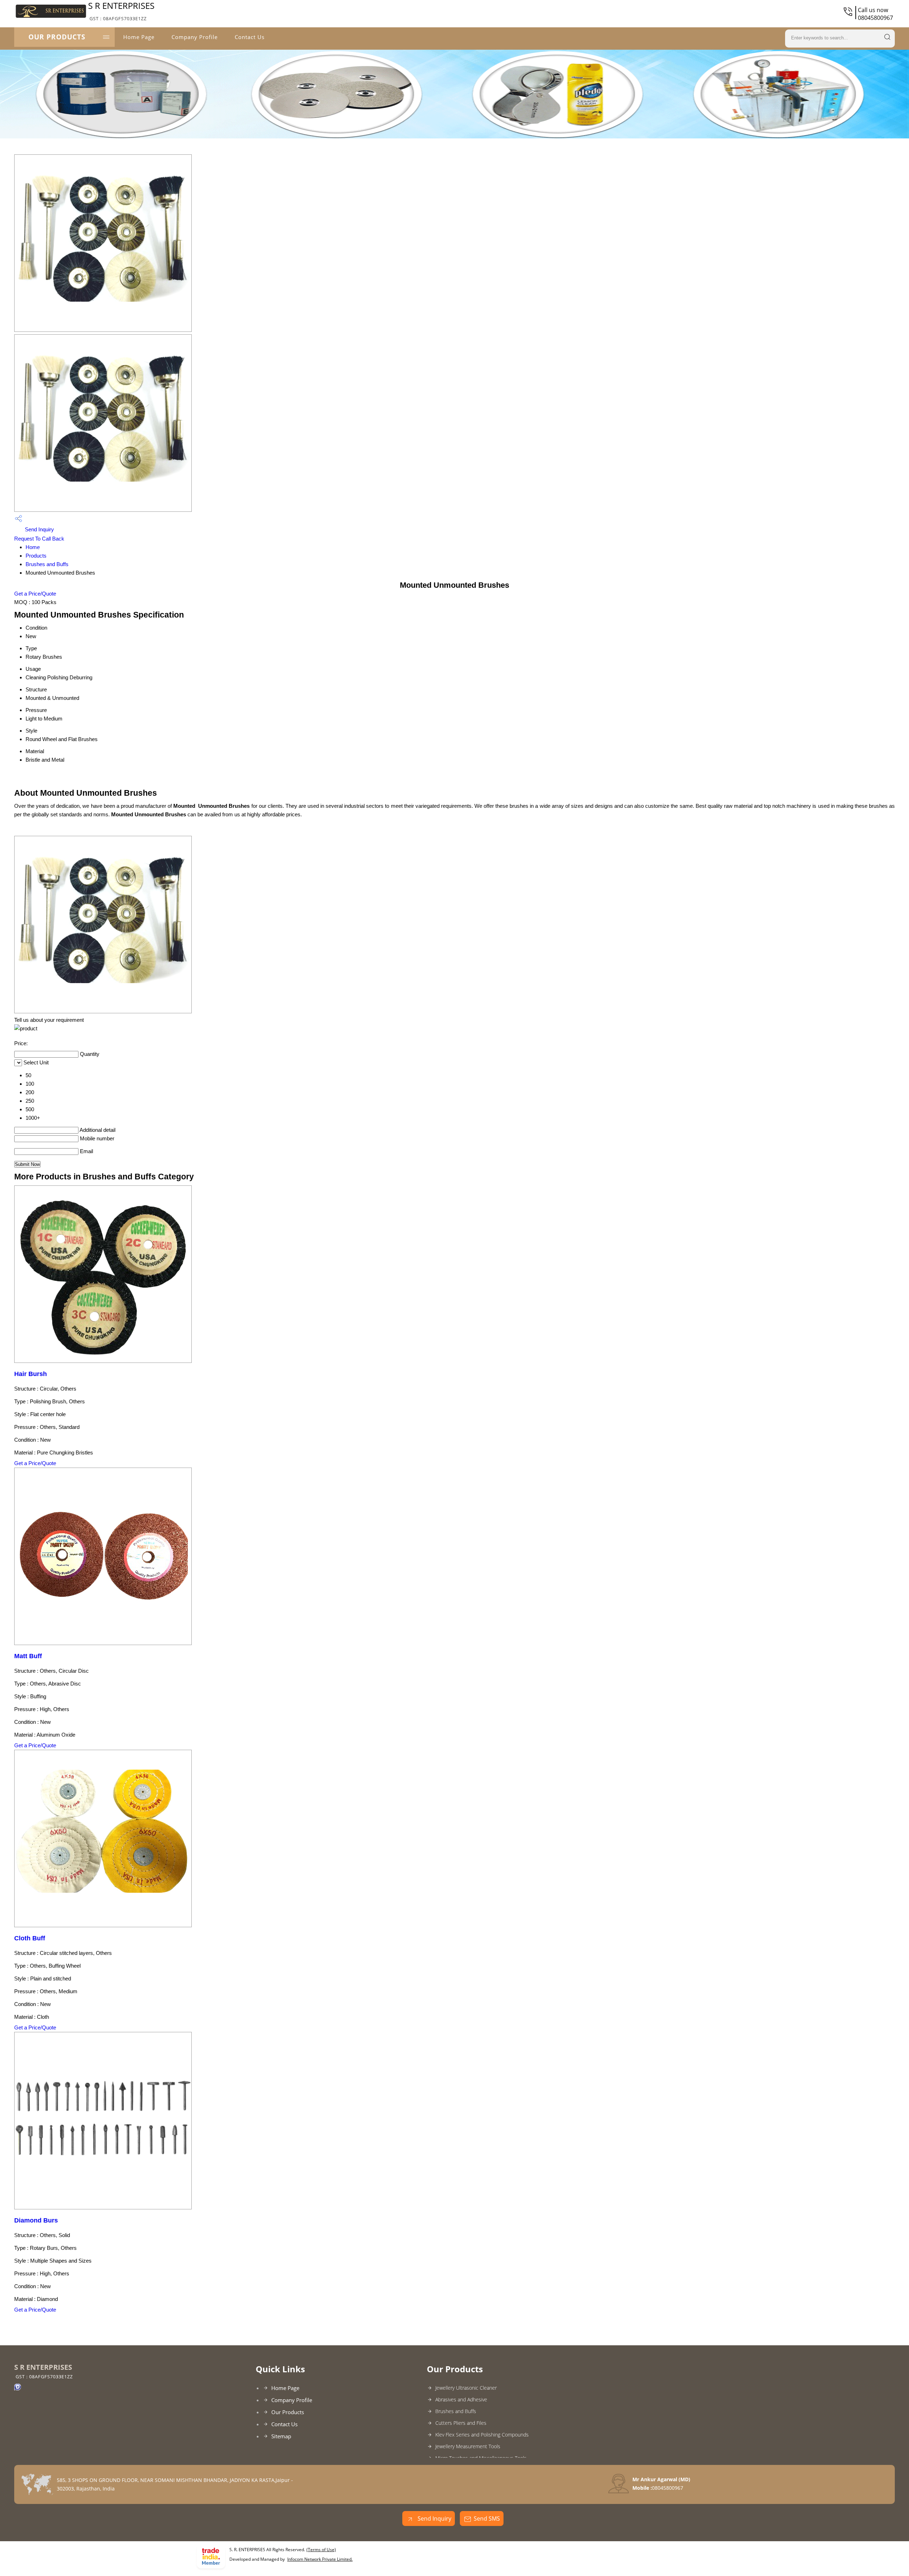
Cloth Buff (30, 1938)
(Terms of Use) (321, 2550)
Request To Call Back (39, 539)
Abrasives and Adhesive (461, 2399)
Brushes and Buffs (47, 564)
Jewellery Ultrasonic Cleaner (466, 2388)
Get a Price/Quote (35, 594)
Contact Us (250, 37)
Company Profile (195, 37)
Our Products (57, 37)
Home (33, 547)
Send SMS (487, 2519)
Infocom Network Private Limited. (320, 2559)
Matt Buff (28, 1656)
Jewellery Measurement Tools (468, 2446)
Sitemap (281, 2436)
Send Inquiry (39, 529)
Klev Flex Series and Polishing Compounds (482, 2435)
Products (36, 556)
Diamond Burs (36, 2220)
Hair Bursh (31, 1374)
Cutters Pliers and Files (461, 2423)
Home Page (139, 37)
